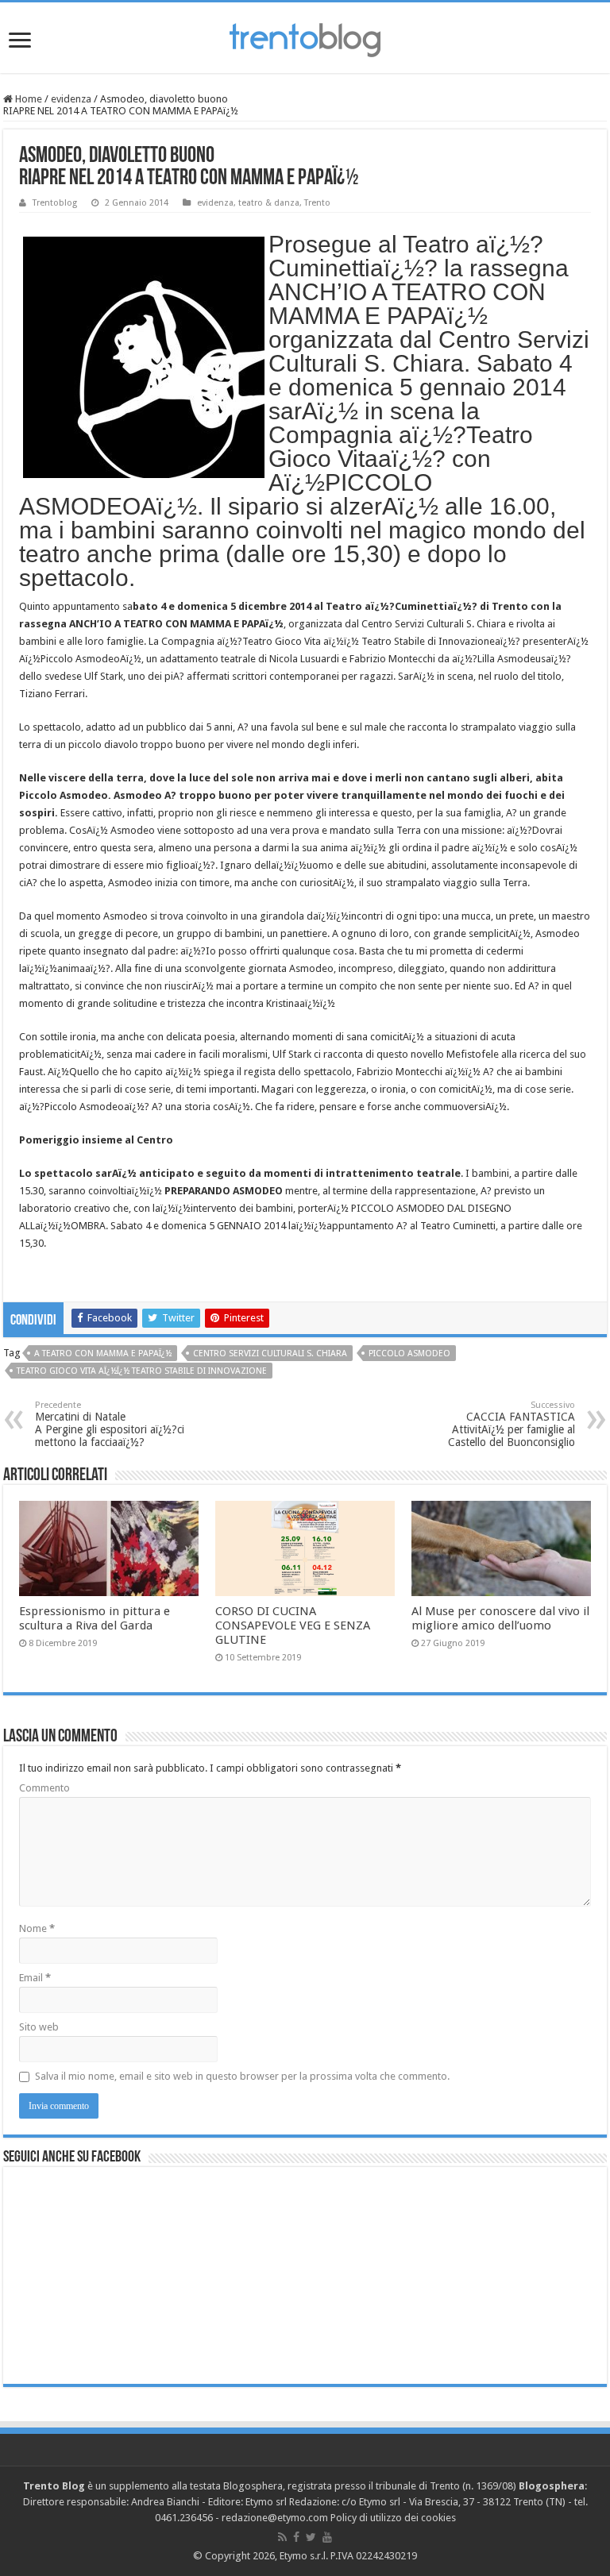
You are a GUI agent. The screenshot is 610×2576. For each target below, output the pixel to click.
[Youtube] (327, 2537)
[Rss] (282, 2537)
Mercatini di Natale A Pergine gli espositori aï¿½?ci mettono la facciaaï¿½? (110, 1424)
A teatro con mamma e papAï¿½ (103, 1354)
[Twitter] (311, 2537)
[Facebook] (296, 2537)
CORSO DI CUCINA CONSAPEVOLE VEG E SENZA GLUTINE (293, 1625)
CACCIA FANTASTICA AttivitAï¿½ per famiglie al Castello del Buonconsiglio (512, 1424)
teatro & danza (269, 203)
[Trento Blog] (305, 37)
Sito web (39, 2027)
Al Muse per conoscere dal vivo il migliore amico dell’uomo (500, 1618)
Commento (44, 1788)
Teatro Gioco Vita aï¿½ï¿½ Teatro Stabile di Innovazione (142, 1371)
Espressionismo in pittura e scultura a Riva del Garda (95, 1618)
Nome (37, 1928)
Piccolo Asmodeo (409, 1354)
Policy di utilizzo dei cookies (393, 2518)
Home (27, 99)
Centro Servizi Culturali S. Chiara (270, 1354)
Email (35, 1978)
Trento (317, 203)
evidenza (71, 99)
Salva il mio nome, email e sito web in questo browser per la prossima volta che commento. (242, 2076)
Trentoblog (55, 203)
